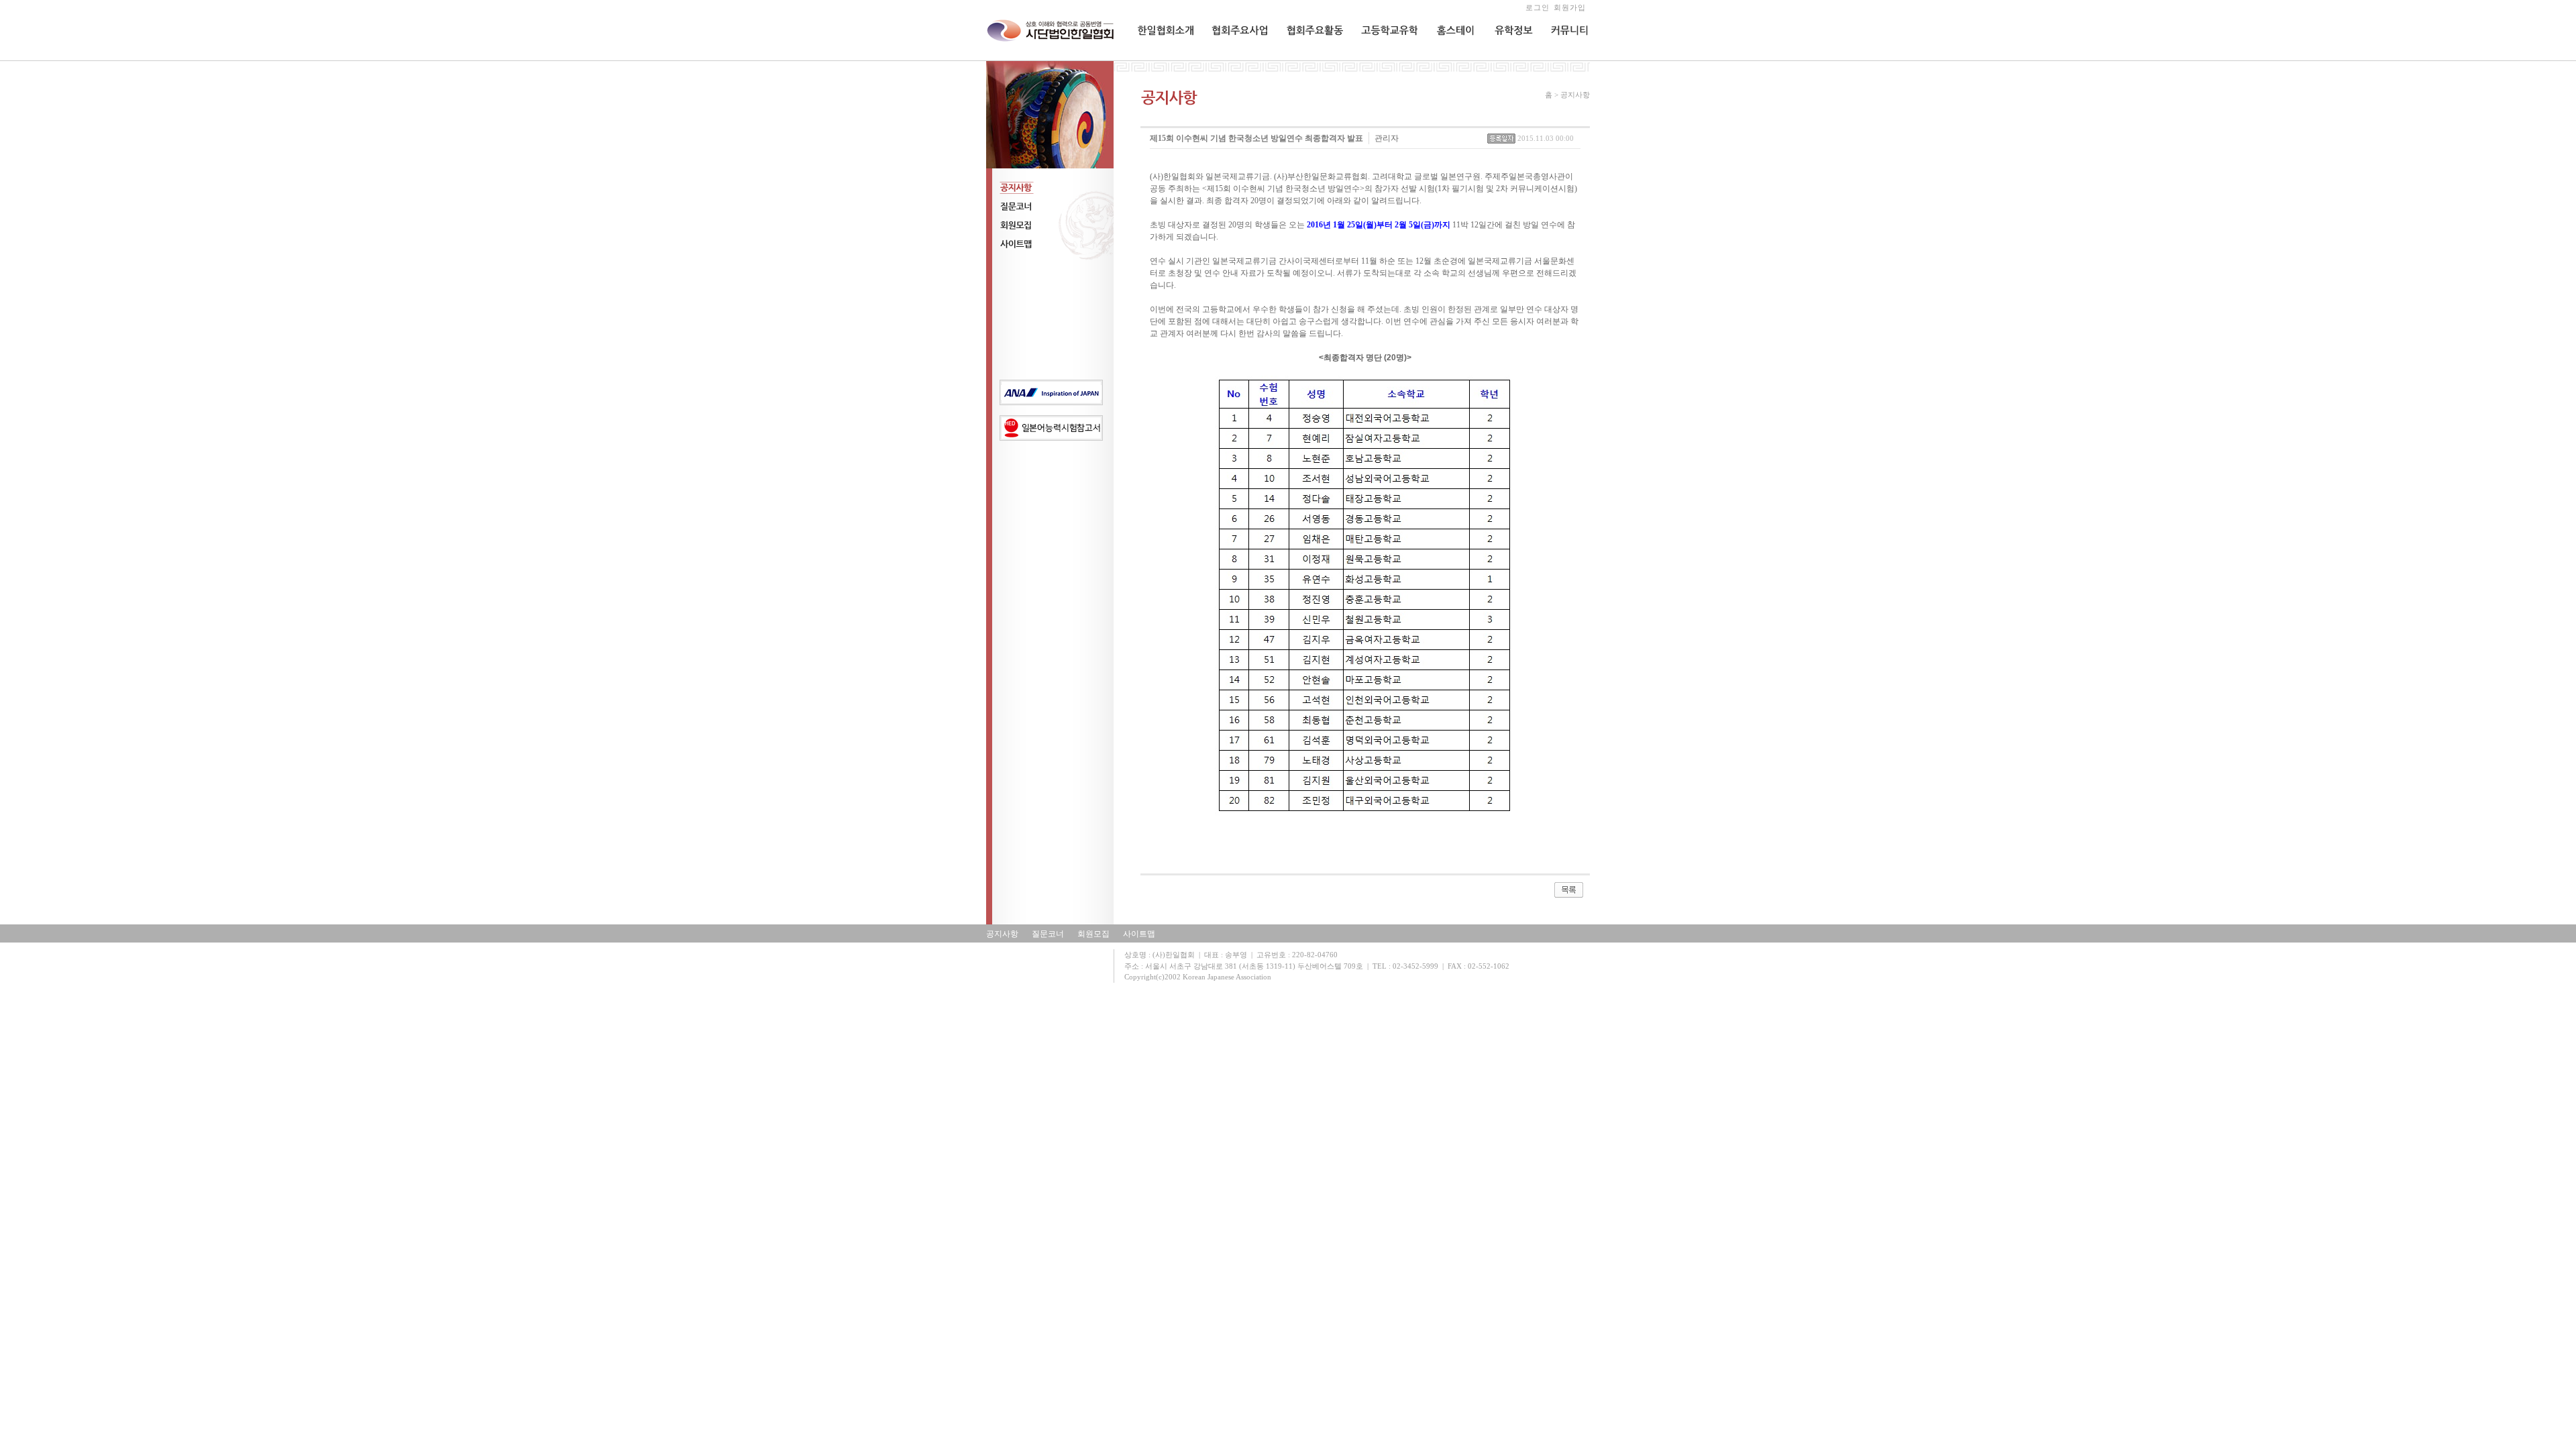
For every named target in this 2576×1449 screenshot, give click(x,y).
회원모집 (1093, 934)
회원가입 (1570, 7)
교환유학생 (1380, 58)
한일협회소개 (1161, 58)
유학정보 (1509, 58)
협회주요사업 (1235, 58)
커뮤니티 (1566, 58)
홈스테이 (1450, 58)
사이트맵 (1139, 934)
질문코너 (1048, 934)
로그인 (1538, 7)
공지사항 (1002, 934)
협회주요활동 (1309, 58)
